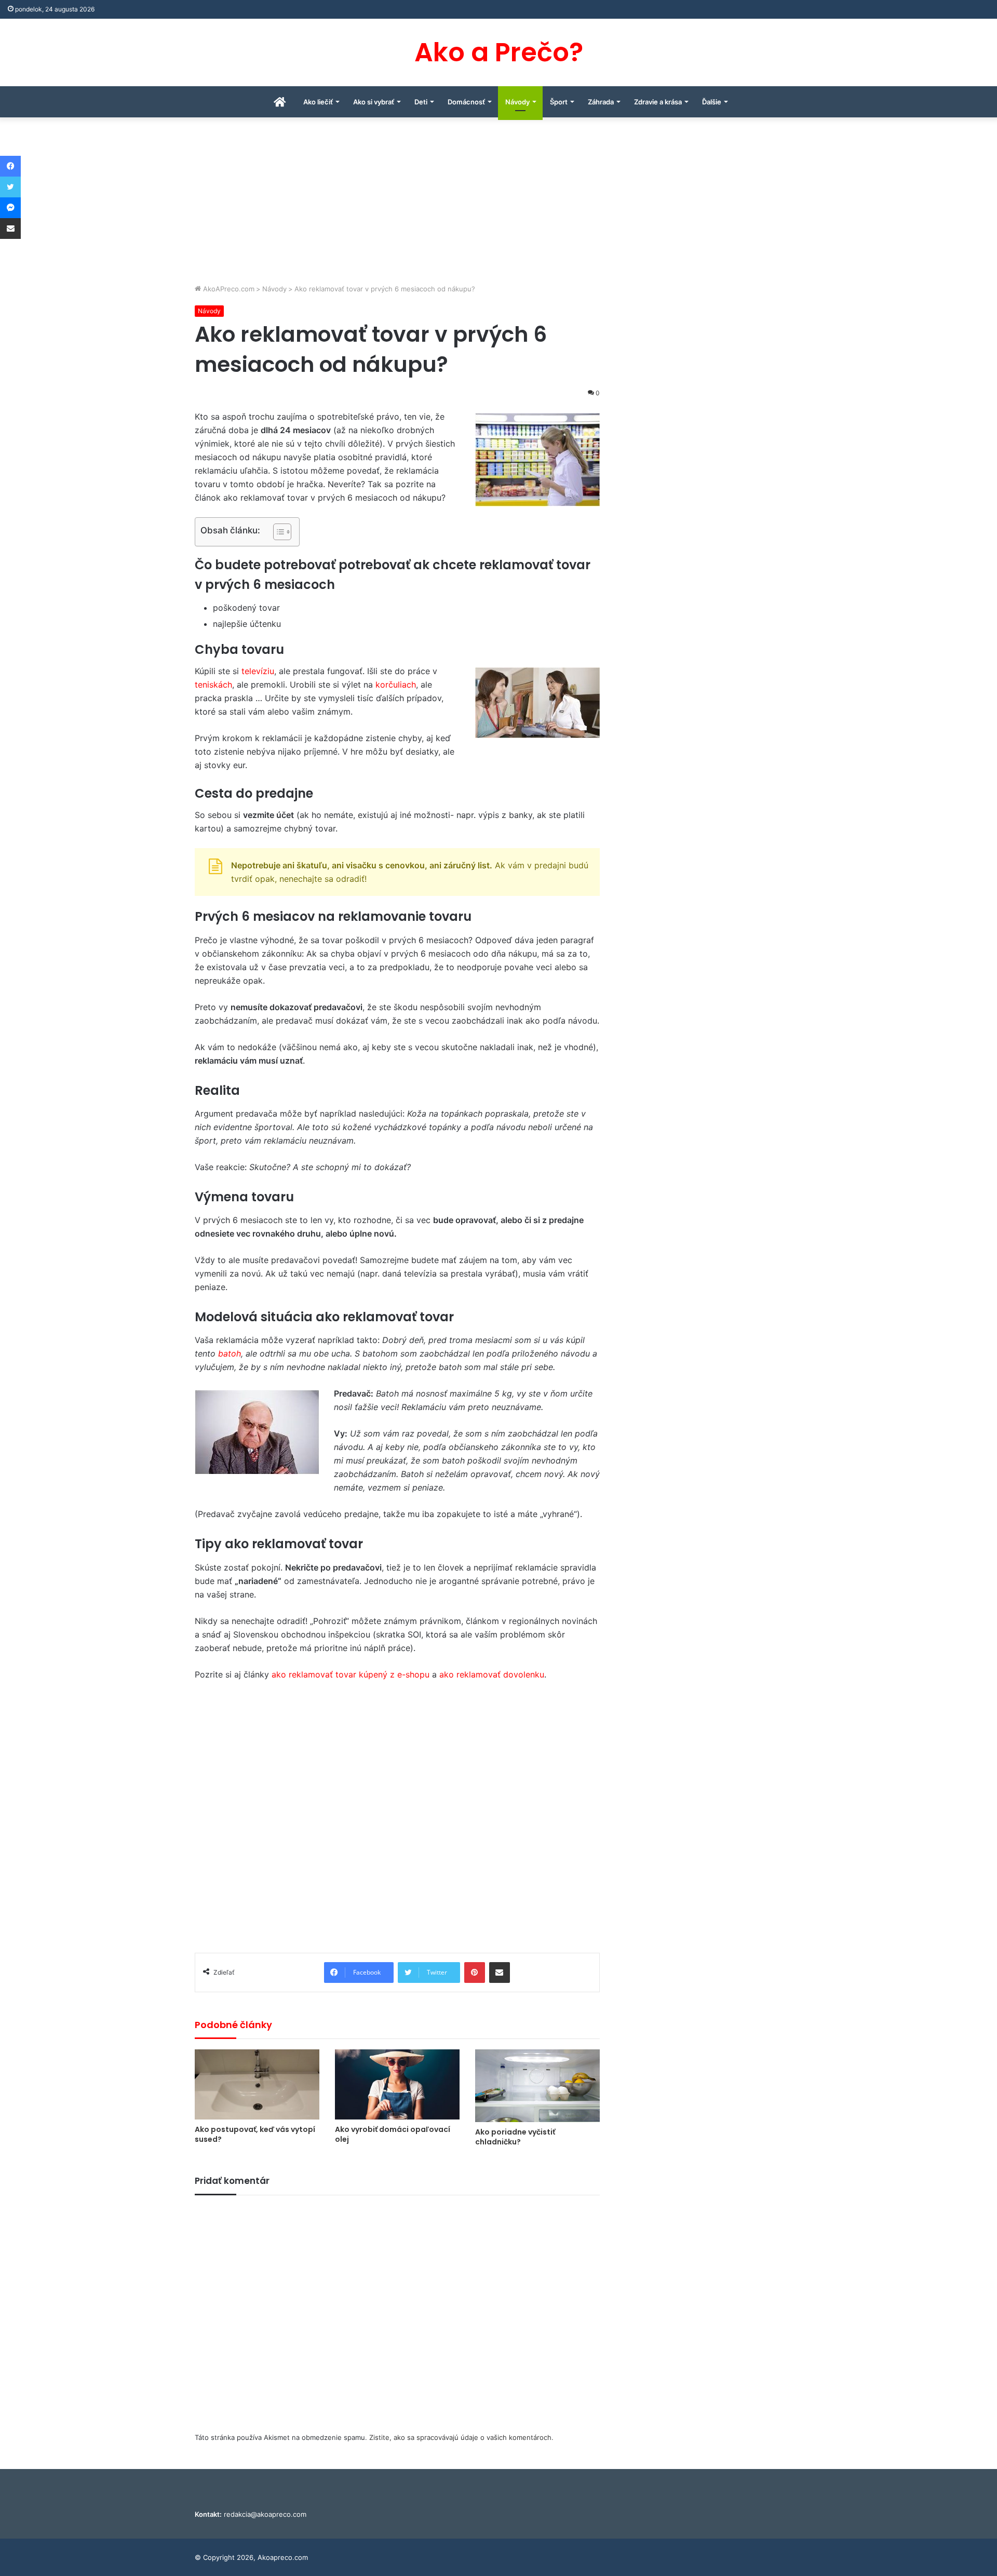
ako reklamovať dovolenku (492, 1674)
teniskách (213, 685)
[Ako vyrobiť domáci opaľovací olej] (397, 2084)
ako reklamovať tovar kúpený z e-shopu (351, 1674)
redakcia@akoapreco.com (265, 2514)
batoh (230, 1353)
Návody (517, 102)
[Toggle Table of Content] (277, 532)
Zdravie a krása (658, 102)
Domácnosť (466, 102)
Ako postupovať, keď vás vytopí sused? (255, 2134)
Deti (421, 102)
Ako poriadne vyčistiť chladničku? (515, 2137)
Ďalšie (712, 102)
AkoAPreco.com (228, 289)
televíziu (258, 671)
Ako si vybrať (374, 102)
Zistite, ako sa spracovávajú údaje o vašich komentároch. (461, 2437)
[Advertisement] (498, 206)
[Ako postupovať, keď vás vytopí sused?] (257, 2084)
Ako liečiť (318, 102)
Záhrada (601, 102)
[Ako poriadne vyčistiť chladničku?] (537, 2086)
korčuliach (396, 685)
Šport (559, 102)
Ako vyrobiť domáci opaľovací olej (393, 2134)
